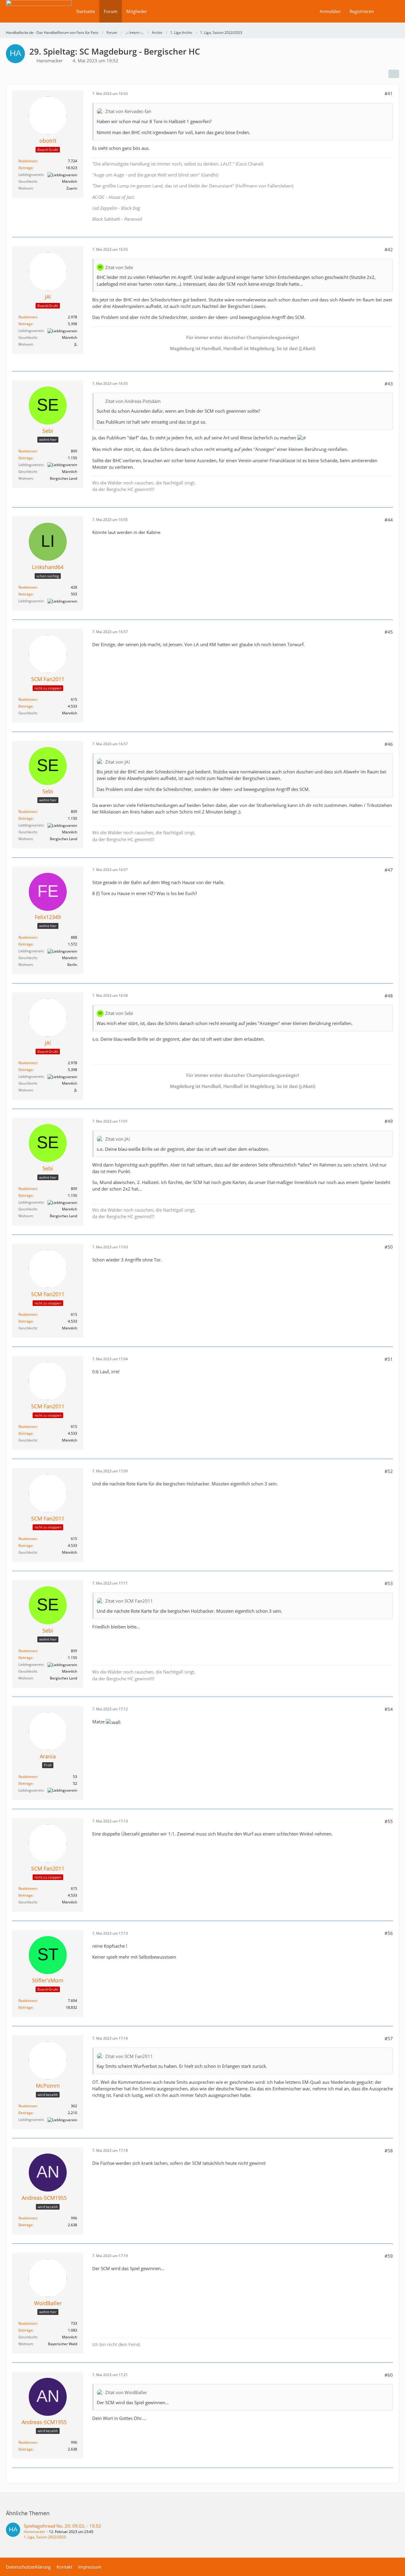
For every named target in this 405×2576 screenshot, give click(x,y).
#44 (389, 520)
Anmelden (330, 11)
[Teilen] (394, 74)
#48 (389, 996)
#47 (389, 870)
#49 (389, 1121)
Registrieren (362, 11)
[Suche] (389, 11)
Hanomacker (34, 2532)
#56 (389, 1933)
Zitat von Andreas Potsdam (133, 401)
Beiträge (25, 168)
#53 (389, 1583)
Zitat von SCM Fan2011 (129, 1601)
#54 (389, 1709)
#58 (389, 2151)
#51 (389, 1359)
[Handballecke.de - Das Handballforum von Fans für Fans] (39, 15)
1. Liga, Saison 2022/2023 (45, 2537)
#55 (389, 1821)
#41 (389, 93)
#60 (389, 2375)
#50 (389, 1247)
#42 (389, 250)
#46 (389, 744)
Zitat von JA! (118, 762)
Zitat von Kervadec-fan (128, 111)
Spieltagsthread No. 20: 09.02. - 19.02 (62, 2526)
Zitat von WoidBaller (126, 2392)
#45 (389, 632)
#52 (389, 1471)
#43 (389, 384)
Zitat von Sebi (119, 267)
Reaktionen (28, 161)
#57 (389, 2038)
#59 (389, 2256)
